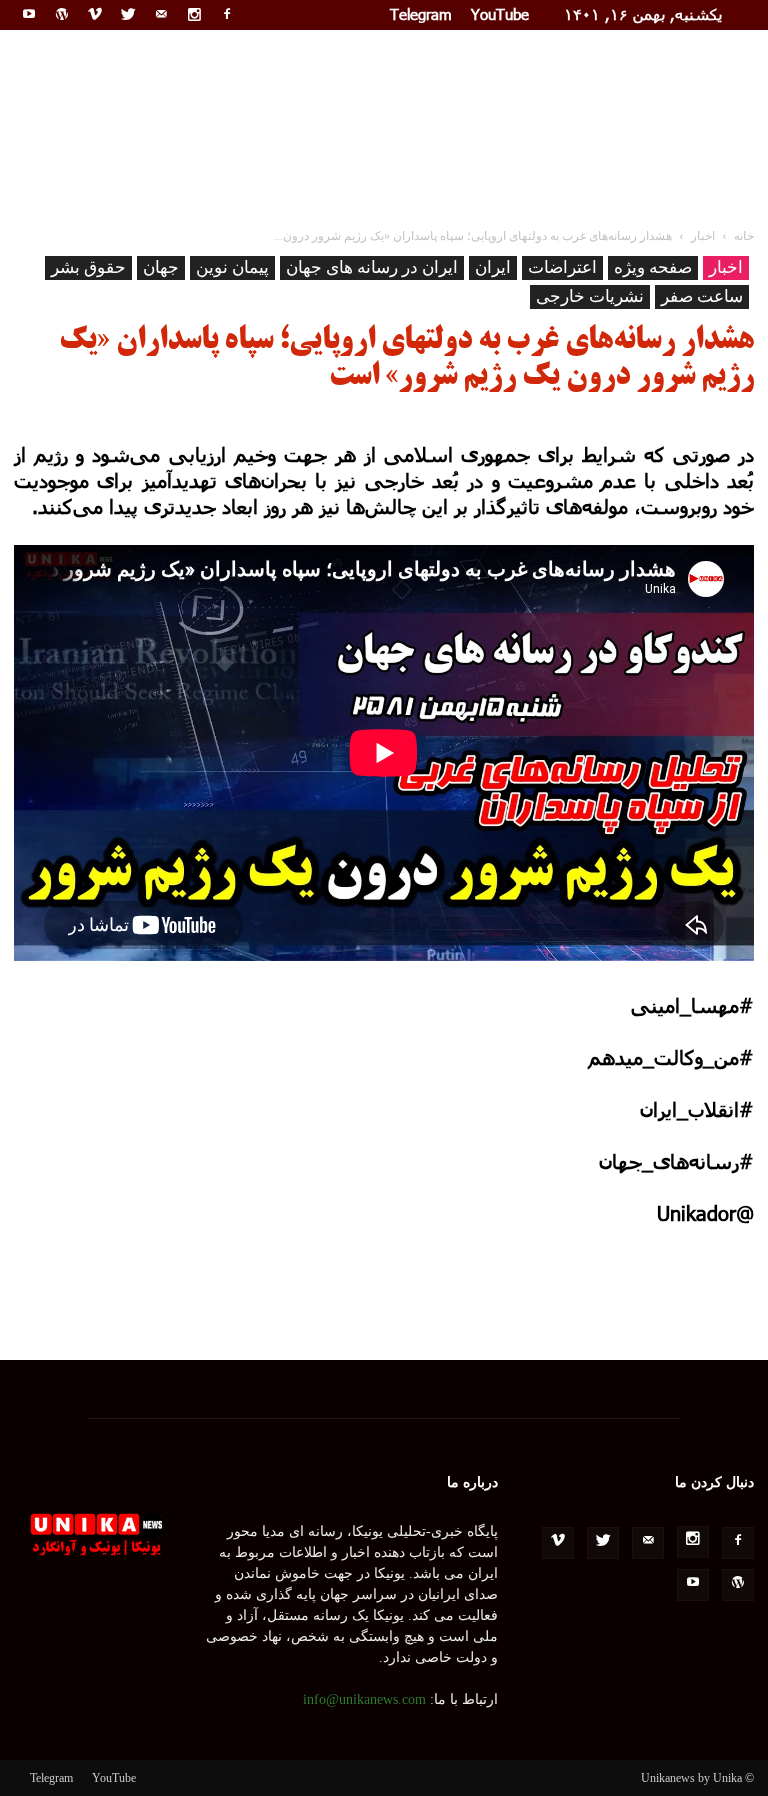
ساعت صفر (702, 296)
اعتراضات (562, 267)
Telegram (421, 14)
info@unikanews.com (364, 1699)
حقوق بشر (88, 267)
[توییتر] (128, 14)
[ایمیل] (161, 14)
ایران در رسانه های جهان (372, 267)
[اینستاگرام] (194, 14)
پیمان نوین (232, 267)
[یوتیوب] (29, 14)
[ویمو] (95, 14)
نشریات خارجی (590, 296)
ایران (493, 267)
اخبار (726, 267)
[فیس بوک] (227, 14)
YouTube (500, 14)
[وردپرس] (62, 14)
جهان (161, 267)
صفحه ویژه (653, 267)
